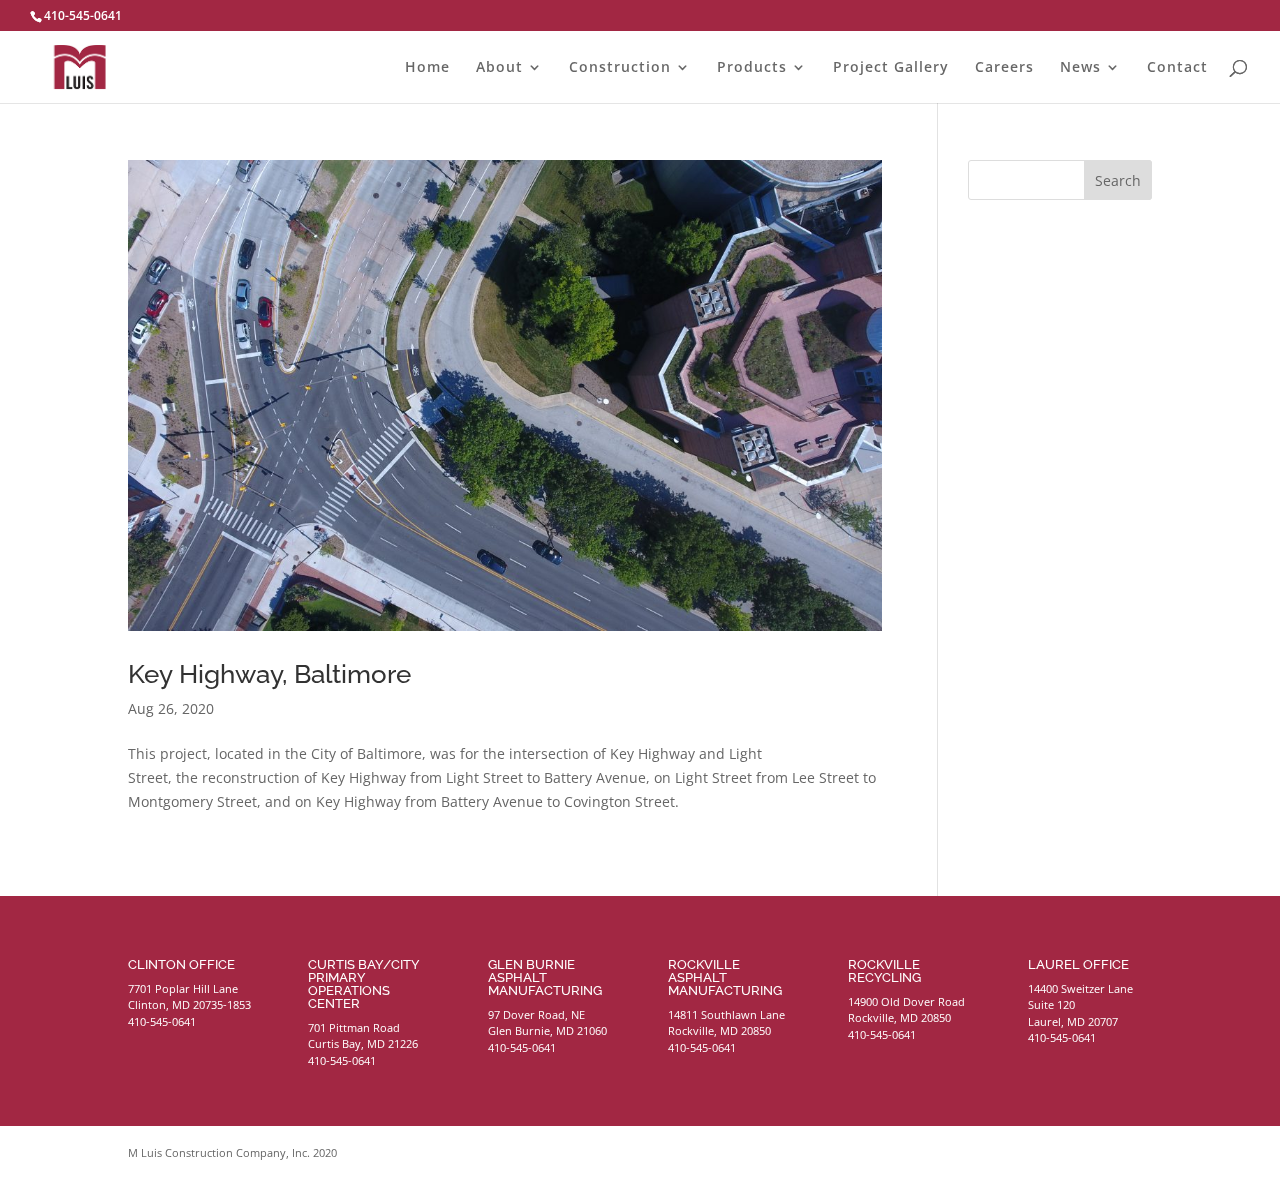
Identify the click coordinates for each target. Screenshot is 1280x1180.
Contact (1177, 68)
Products (752, 68)
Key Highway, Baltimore (269, 674)
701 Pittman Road (354, 1027)
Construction (620, 68)
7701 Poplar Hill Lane (183, 988)
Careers (1004, 68)
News (1080, 68)
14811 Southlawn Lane (726, 1014)
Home (427, 68)
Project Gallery (891, 68)
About (499, 68)
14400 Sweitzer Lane (1080, 988)
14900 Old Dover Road (906, 1001)
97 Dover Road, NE (536, 1014)
